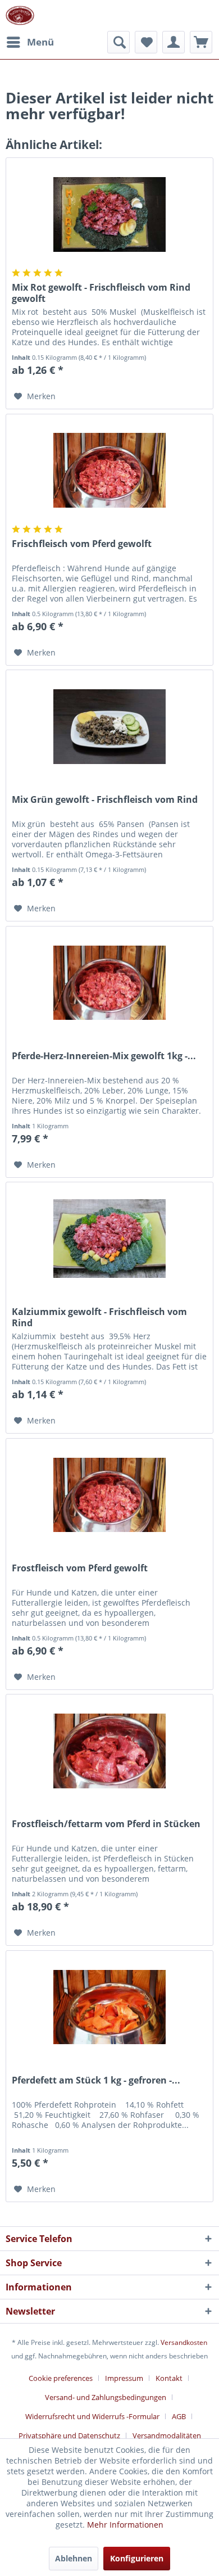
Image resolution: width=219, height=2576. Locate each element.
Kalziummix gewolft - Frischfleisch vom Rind (99, 1317)
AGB (179, 2416)
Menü (40, 42)
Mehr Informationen (125, 2525)
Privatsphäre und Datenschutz (69, 2435)
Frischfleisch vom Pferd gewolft (82, 544)
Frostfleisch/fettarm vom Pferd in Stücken (106, 1824)
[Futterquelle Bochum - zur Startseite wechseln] (20, 15)
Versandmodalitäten (167, 2435)
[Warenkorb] (201, 42)
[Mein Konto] (174, 42)
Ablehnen (74, 2558)
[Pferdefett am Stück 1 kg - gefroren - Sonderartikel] (109, 2007)
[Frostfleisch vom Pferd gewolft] (109, 1495)
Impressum (124, 2378)
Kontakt (169, 2378)
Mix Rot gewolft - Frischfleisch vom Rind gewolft (101, 293)
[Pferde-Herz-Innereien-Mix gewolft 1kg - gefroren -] (109, 983)
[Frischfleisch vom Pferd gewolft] (109, 471)
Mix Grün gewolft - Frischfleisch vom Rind (105, 800)
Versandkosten (184, 2342)
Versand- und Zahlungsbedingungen (106, 2397)
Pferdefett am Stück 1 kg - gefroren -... (96, 2080)
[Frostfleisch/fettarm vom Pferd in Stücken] (109, 1751)
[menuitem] (30, 42)
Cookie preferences (61, 2378)
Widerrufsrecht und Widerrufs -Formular (92, 2416)
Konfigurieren (137, 2558)
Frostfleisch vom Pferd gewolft (80, 1568)
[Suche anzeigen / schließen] (118, 42)
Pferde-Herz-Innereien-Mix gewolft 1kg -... (104, 1056)
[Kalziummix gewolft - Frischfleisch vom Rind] (109, 1239)
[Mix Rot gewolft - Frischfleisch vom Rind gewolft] (109, 214)
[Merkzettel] (146, 42)
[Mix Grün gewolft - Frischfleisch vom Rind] (109, 726)
